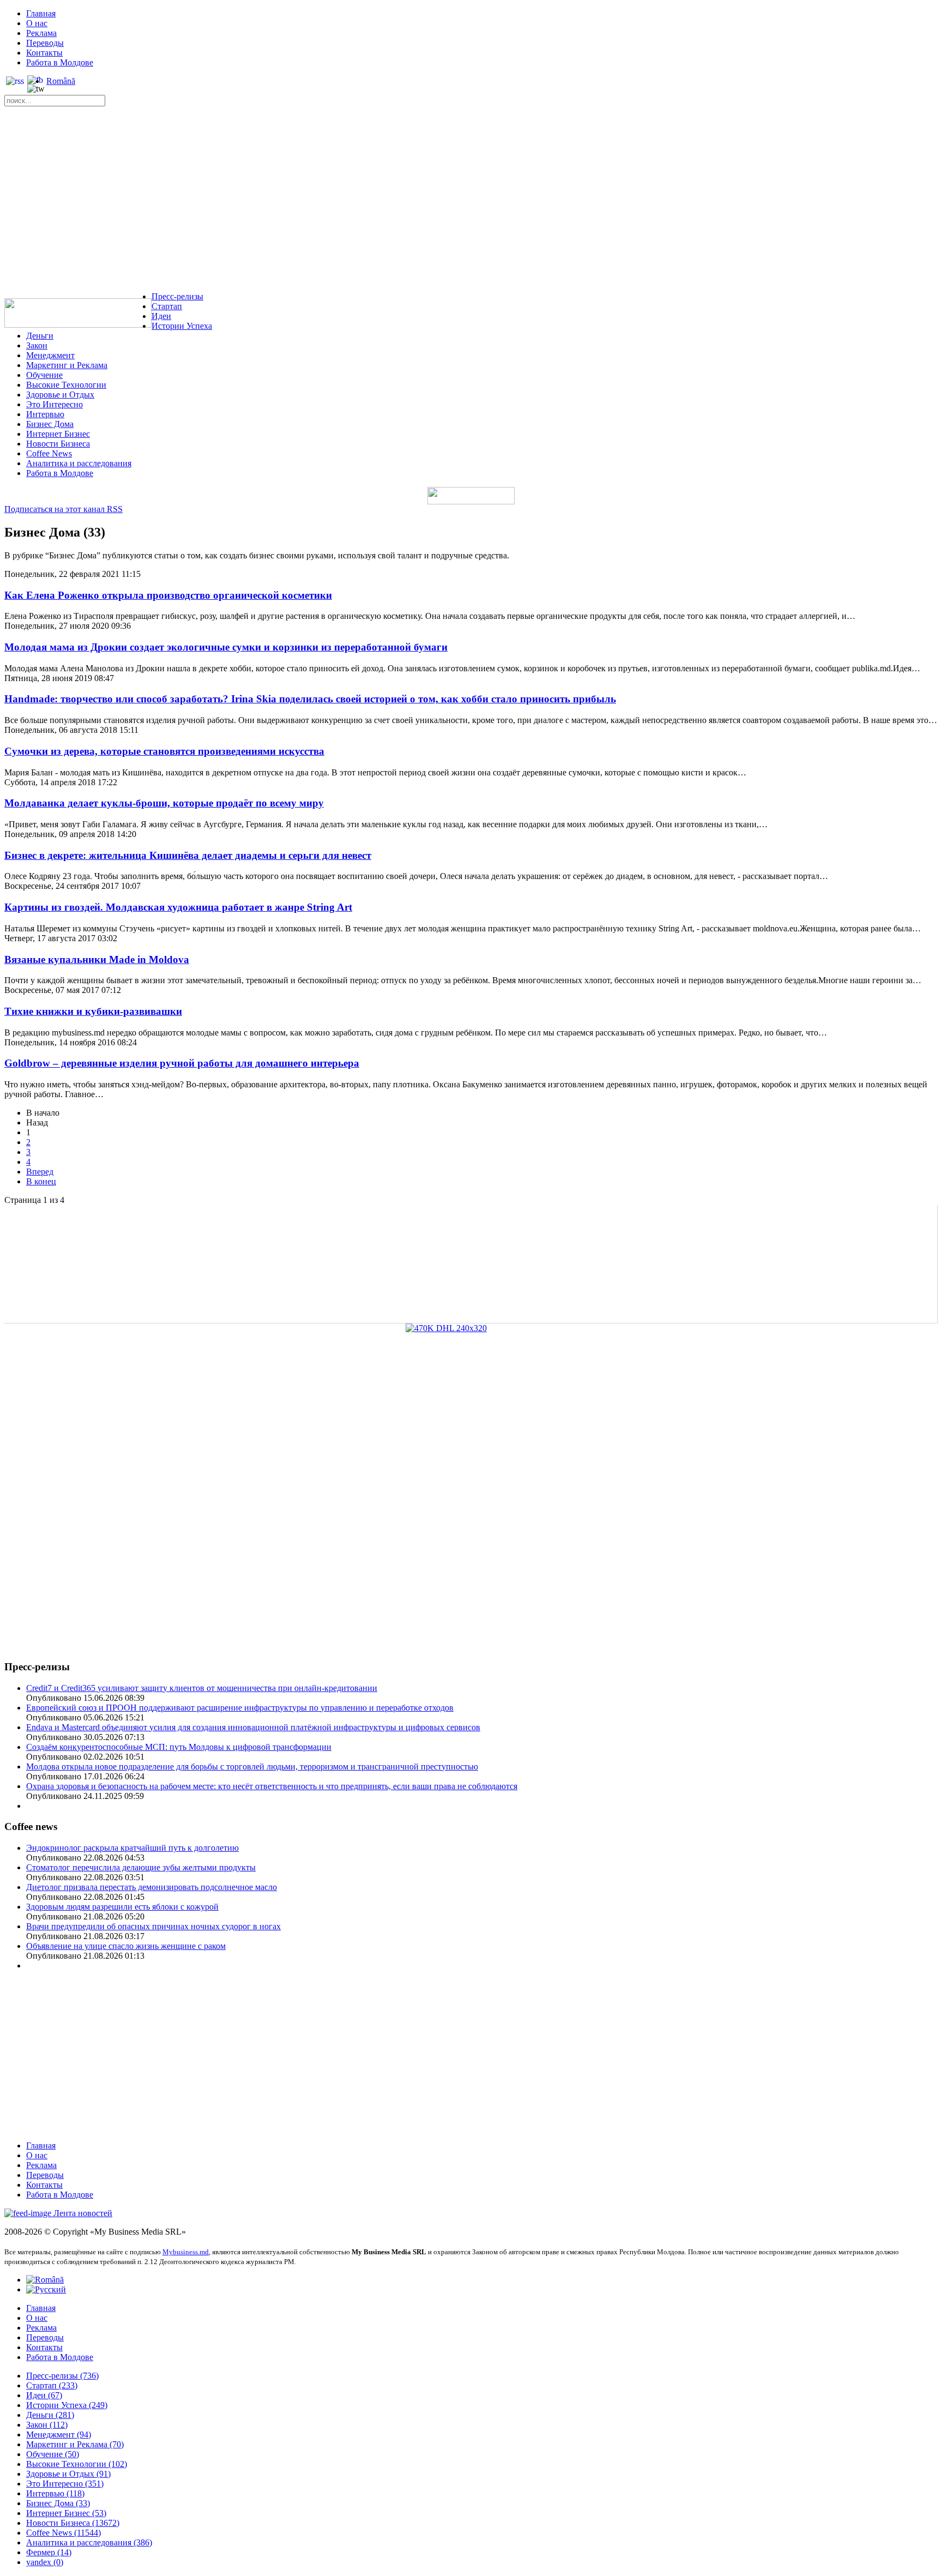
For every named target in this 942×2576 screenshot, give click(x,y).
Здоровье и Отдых (60, 395)
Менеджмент (50, 355)
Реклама (41, 33)
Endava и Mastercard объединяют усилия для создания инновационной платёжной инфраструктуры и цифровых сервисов (253, 1727)
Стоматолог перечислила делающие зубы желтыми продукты (141, 1867)
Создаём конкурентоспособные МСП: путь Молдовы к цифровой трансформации (179, 1747)
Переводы (45, 43)
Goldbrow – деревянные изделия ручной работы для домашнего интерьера (182, 1063)
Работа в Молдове (60, 62)
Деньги (40, 336)
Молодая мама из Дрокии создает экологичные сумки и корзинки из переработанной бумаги (226, 647)
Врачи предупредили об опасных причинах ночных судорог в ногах (153, 1926)
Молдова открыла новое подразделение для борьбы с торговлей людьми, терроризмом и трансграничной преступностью (252, 1767)
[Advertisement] (471, 202)
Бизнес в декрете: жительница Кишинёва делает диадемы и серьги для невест (188, 855)
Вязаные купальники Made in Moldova (97, 959)
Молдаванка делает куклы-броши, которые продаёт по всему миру (164, 803)
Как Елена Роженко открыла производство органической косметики (168, 595)
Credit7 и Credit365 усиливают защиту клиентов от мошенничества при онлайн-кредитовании (202, 1688)
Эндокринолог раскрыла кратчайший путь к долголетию (132, 1848)
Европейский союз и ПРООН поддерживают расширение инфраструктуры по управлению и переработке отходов (240, 1708)
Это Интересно (55, 404)
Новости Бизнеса (58, 444)
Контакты (44, 53)
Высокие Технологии (66, 385)
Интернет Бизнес (58, 434)
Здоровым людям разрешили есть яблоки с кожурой (122, 1907)
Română (61, 81)
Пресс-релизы (177, 296)
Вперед (40, 1172)
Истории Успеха (182, 326)
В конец (41, 1181)
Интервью (45, 414)
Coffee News (49, 453)
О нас (37, 23)
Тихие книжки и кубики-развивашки (93, 1011)
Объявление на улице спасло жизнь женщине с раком (126, 1946)
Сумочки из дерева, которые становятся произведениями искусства (164, 751)
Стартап (167, 306)
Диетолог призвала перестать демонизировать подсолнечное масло (152, 1887)
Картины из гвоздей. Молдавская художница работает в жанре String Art (178, 907)
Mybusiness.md (186, 2252)
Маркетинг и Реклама (67, 365)
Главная (41, 13)
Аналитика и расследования (79, 463)
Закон (37, 345)
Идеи (161, 316)
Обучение (44, 375)
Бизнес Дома (50, 424)
